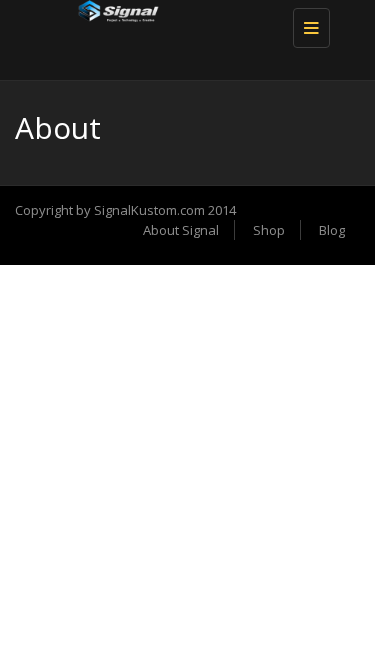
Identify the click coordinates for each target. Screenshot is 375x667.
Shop (269, 230)
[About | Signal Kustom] (182, 25)
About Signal (181, 230)
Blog (332, 230)
